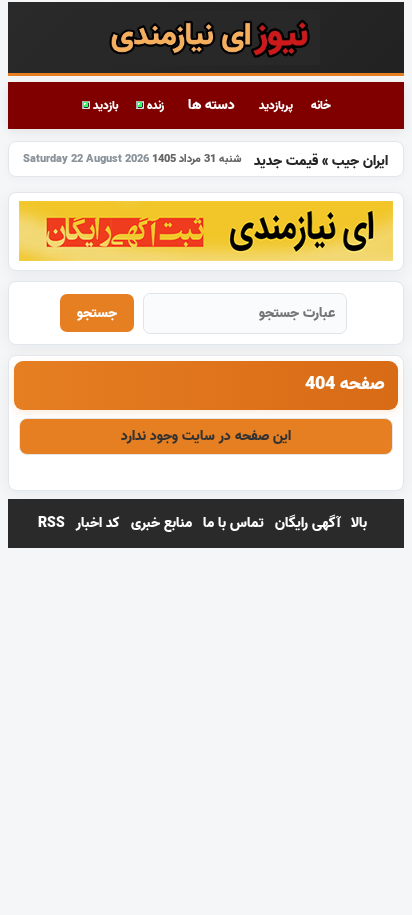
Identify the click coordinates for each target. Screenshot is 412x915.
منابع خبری (161, 523)
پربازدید (276, 105)
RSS (51, 523)
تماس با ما (233, 523)
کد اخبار (98, 523)
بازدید (104, 105)
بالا (359, 523)
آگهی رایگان (307, 523)
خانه (321, 105)
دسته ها (211, 105)
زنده (154, 105)
